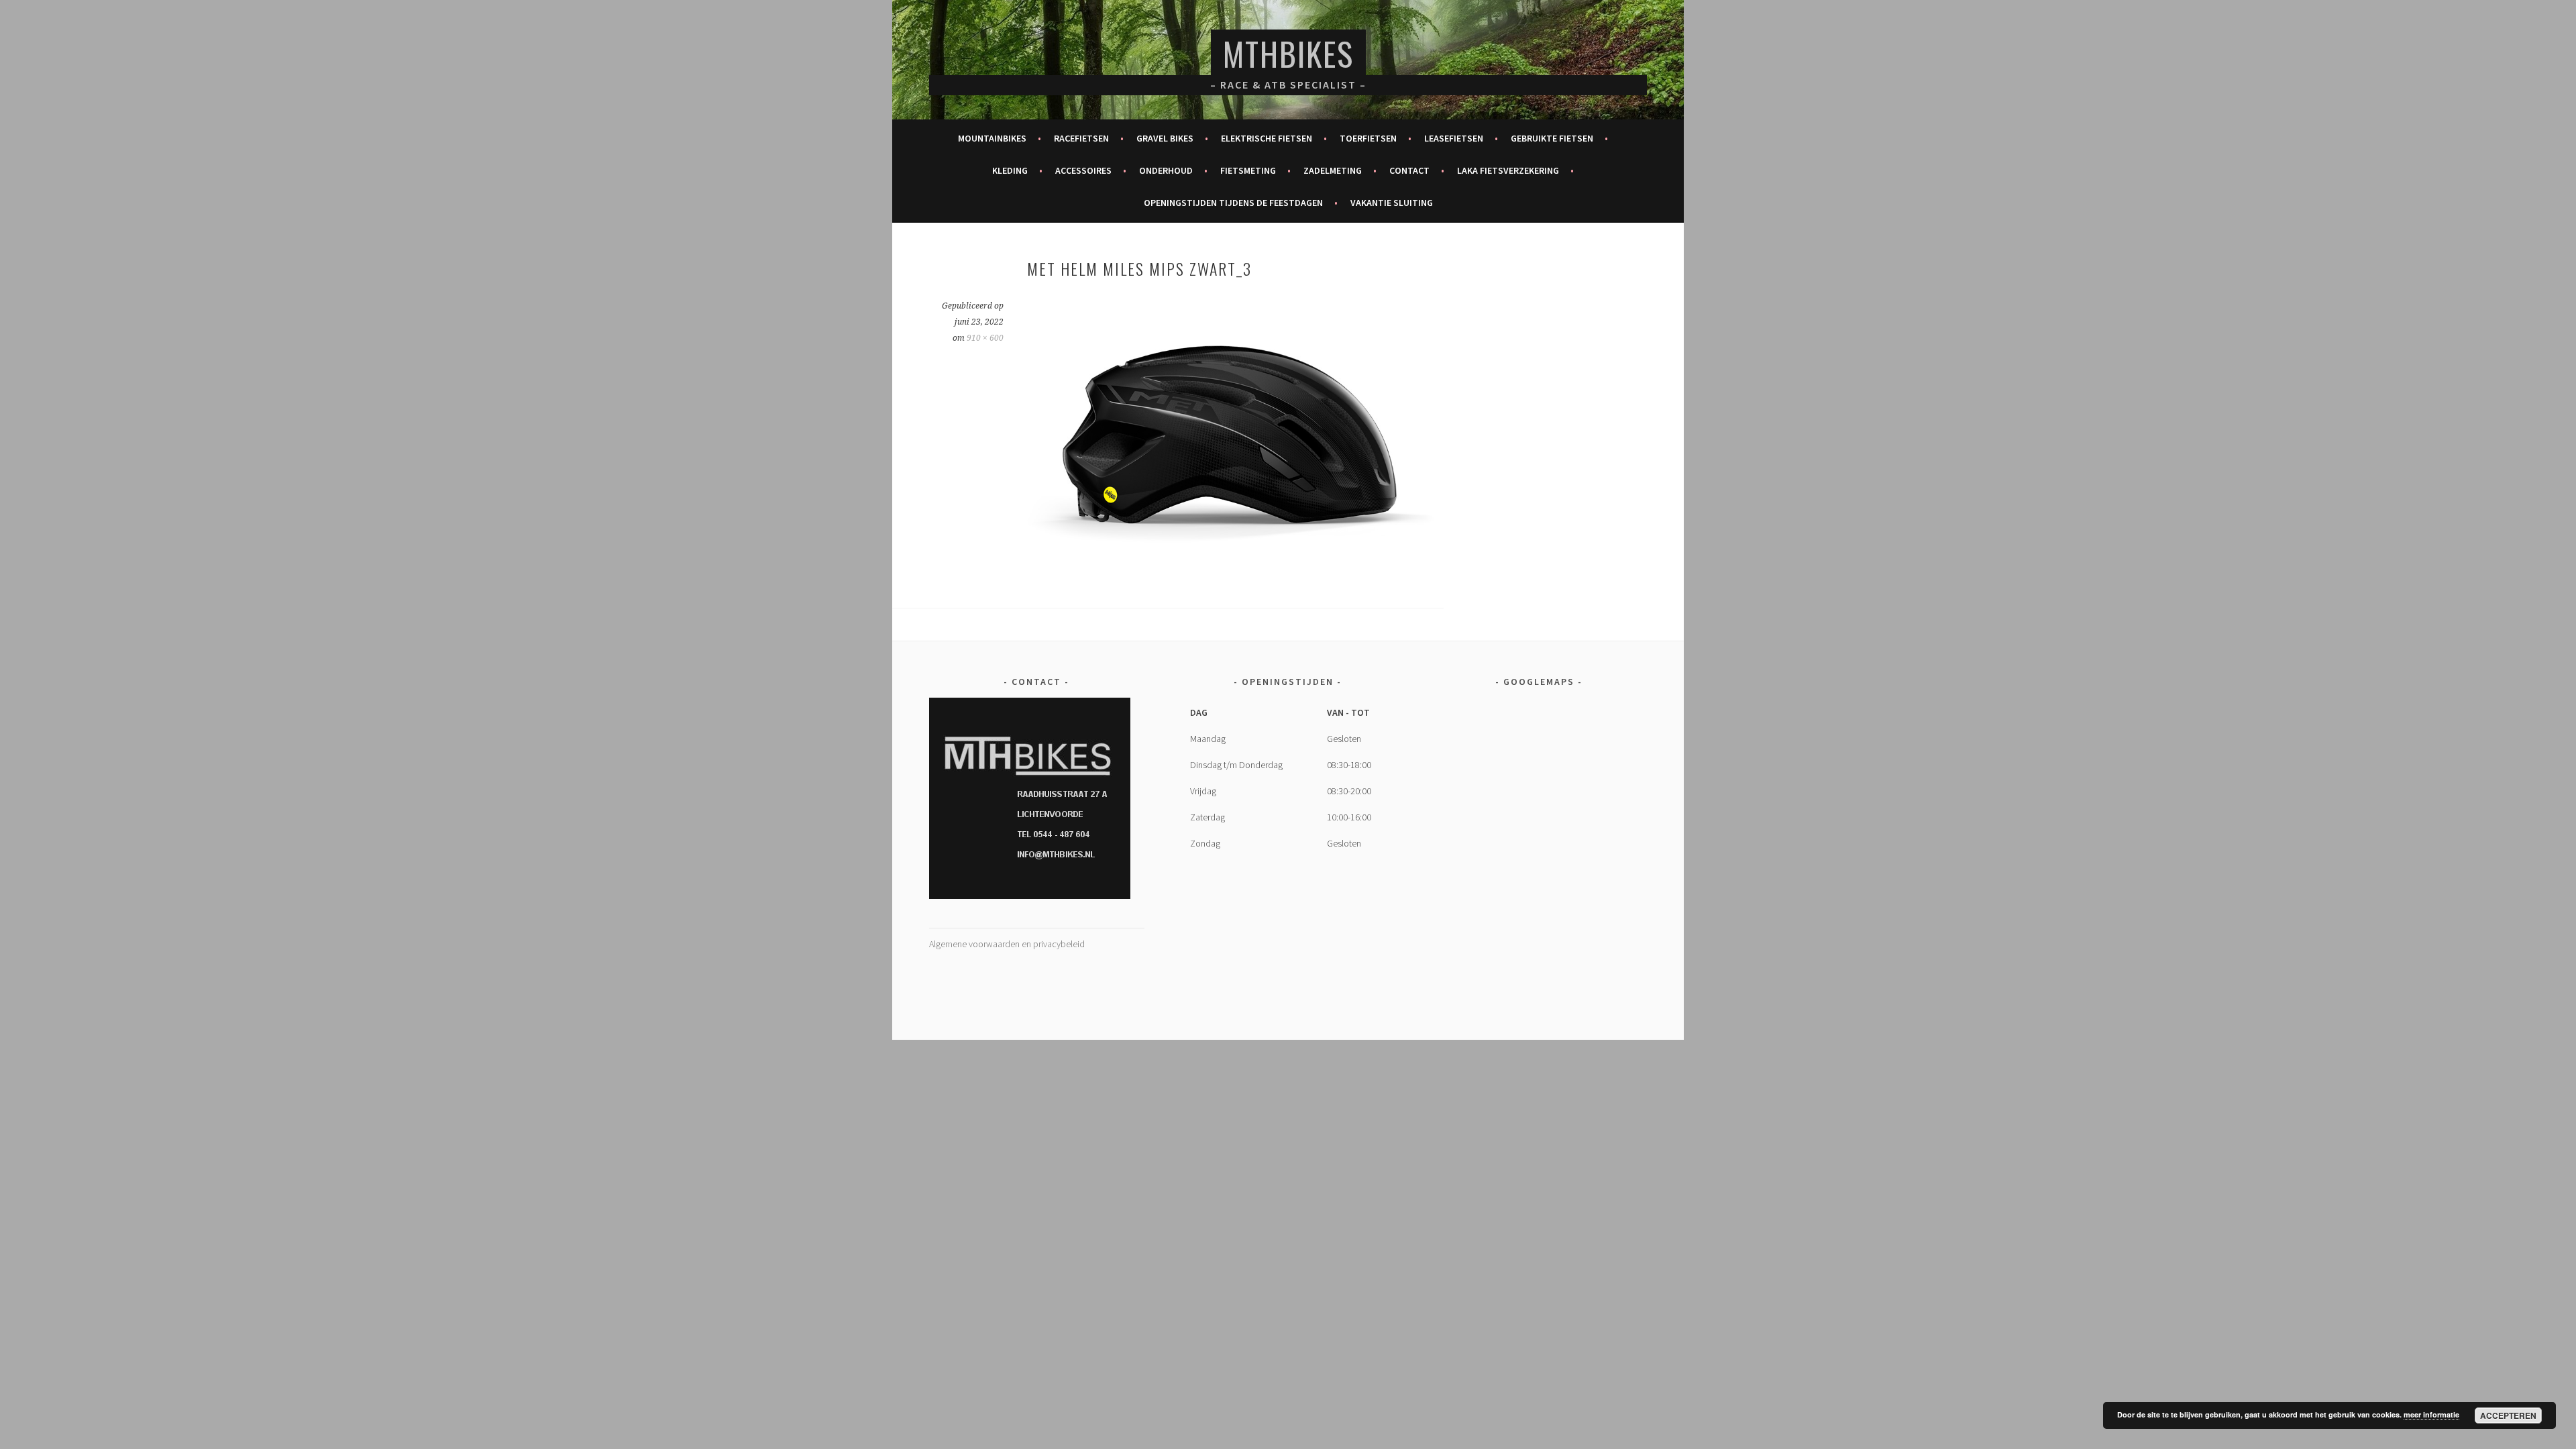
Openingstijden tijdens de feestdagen (1233, 203)
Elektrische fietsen (1267, 138)
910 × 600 (985, 338)
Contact (1409, 170)
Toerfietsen (1368, 138)
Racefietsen (1081, 138)
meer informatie (2431, 1414)
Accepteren (2508, 1415)
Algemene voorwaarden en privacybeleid (1007, 944)
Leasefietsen (1454, 138)
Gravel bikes (1165, 138)
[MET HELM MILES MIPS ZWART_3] (1235, 568)
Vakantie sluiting (1392, 203)
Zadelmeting (1333, 170)
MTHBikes (1288, 53)
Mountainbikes (992, 138)
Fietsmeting (1248, 170)
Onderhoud (1166, 170)
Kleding (1010, 170)
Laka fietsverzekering (1508, 170)
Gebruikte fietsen (1552, 138)
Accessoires (1083, 170)
